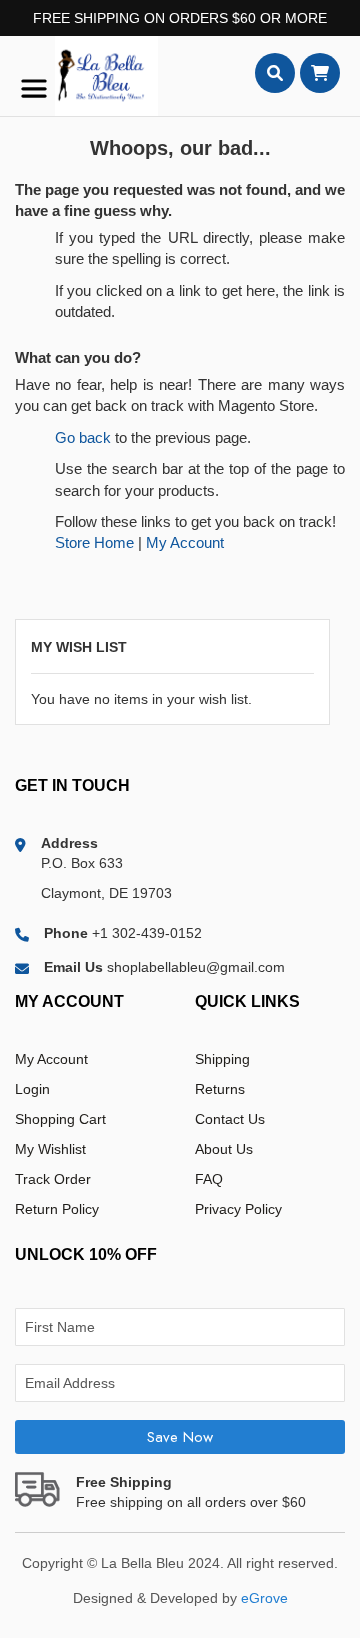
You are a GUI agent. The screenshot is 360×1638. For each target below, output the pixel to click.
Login (32, 1089)
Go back (83, 437)
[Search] (275, 73)
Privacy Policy (238, 1209)
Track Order (53, 1179)
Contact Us (230, 1119)
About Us (224, 1149)
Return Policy (57, 1209)
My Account (185, 542)
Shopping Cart (60, 1119)
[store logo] (86, 76)
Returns (220, 1089)
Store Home (94, 542)
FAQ (209, 1179)
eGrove (264, 1598)
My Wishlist (50, 1149)
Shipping (222, 1059)
